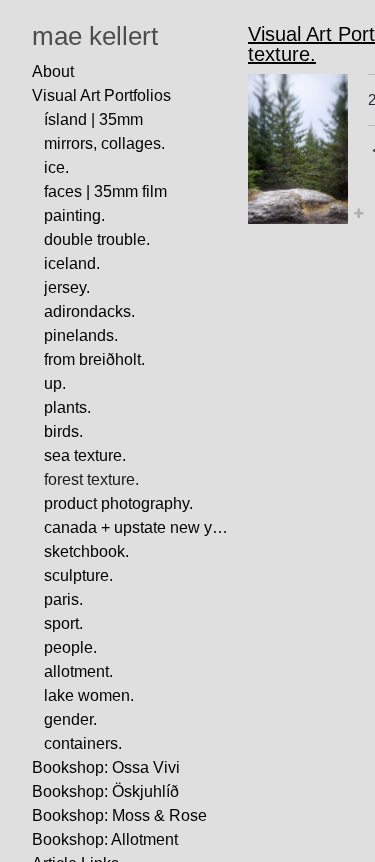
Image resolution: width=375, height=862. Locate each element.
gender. (70, 719)
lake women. (89, 695)
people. (70, 647)
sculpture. (78, 575)
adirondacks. (89, 311)
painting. (74, 215)
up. (55, 383)
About (53, 71)
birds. (63, 431)
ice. (56, 167)
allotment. (78, 671)
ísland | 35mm (93, 119)
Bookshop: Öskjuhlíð (105, 791)
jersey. (67, 287)
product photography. (118, 503)
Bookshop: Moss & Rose (119, 815)
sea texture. (85, 455)
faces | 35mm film (105, 191)
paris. (63, 599)
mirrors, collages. (104, 143)
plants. (67, 407)
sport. (63, 623)
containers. (83, 743)
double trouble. (97, 239)
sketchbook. (86, 551)
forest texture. (91, 479)
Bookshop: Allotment (105, 839)
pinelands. (81, 335)
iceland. (72, 263)
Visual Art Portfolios (101, 95)
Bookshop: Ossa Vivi (106, 767)
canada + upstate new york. (138, 527)
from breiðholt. (94, 359)
